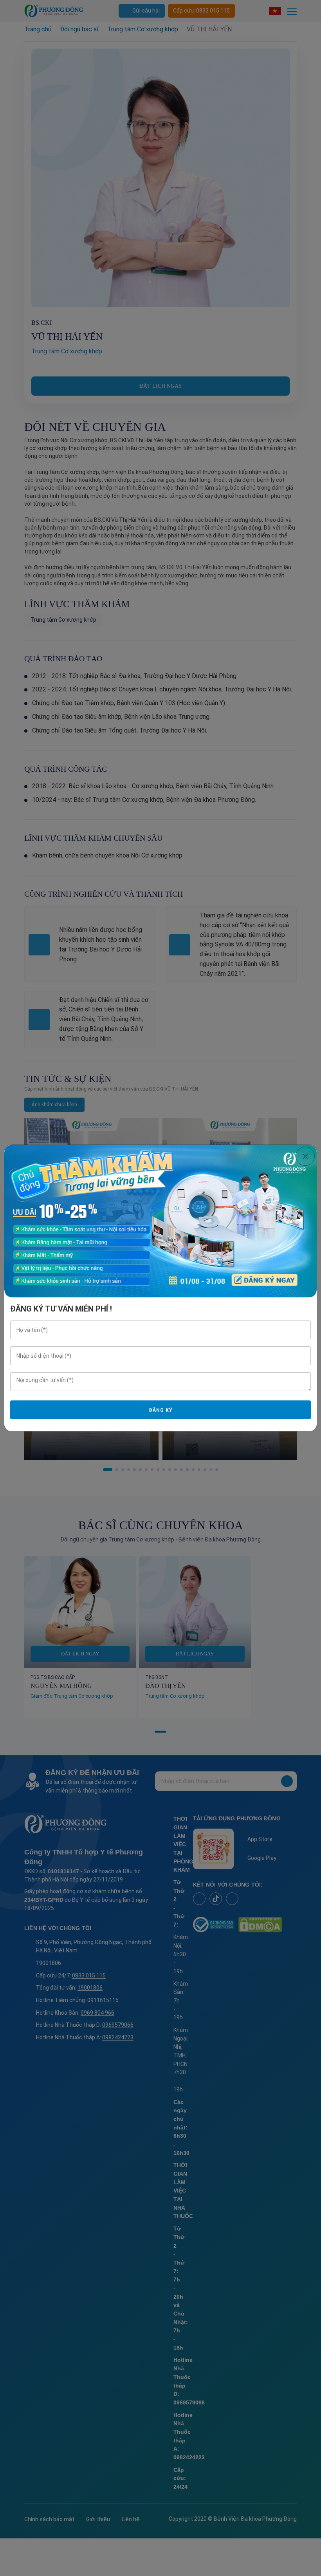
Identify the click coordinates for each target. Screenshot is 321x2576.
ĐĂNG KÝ (160, 1410)
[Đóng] (305, 1156)
